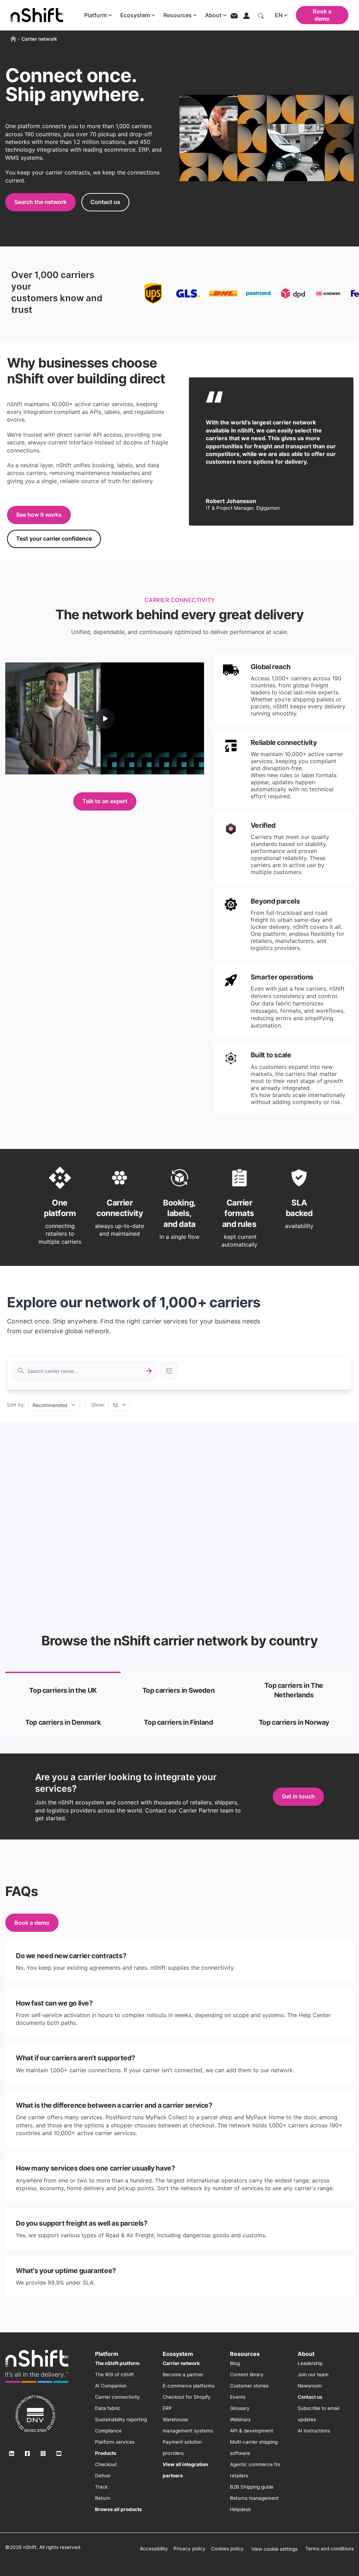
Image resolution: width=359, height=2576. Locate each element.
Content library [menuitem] (247, 2374)
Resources (178, 15)
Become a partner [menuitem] (183, 2374)
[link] (63, 1690)
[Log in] (246, 15)
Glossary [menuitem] (240, 2408)
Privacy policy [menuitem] (189, 2549)
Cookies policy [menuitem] (227, 2549)
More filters (169, 1371)
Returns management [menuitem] (254, 2498)
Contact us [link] (105, 202)
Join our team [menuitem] (313, 2374)
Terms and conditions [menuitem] (330, 2549)
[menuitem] (117, 2363)
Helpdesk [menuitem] (240, 2509)
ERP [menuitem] (167, 2408)
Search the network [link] (40, 202)
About (213, 15)
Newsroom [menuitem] (310, 2386)
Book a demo (322, 15)
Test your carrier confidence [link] (54, 539)
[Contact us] (234, 15)
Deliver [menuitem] (103, 2476)
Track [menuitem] (101, 2487)
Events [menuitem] (238, 2397)
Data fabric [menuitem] (108, 2408)
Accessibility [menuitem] (154, 2549)
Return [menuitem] (103, 2498)
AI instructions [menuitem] (314, 2431)
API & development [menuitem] (252, 2431)
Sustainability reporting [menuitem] (121, 2419)
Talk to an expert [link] (105, 801)
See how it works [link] (39, 515)
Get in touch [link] (298, 1796)
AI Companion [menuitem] (111, 2386)
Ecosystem (135, 15)
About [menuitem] (306, 2354)
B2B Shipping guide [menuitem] (252, 2487)
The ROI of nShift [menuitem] (114, 2374)
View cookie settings (275, 2549)
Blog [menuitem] (235, 2363)
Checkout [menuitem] (106, 2464)
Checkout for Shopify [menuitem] (187, 2397)
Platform (96, 15)
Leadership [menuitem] (310, 2363)
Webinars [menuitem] (240, 2419)
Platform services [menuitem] (115, 2442)
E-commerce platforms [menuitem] (189, 2386)
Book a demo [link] (32, 1923)
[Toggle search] (261, 15)
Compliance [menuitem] (108, 2431)
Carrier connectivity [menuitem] (117, 2397)
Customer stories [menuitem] (249, 2386)
